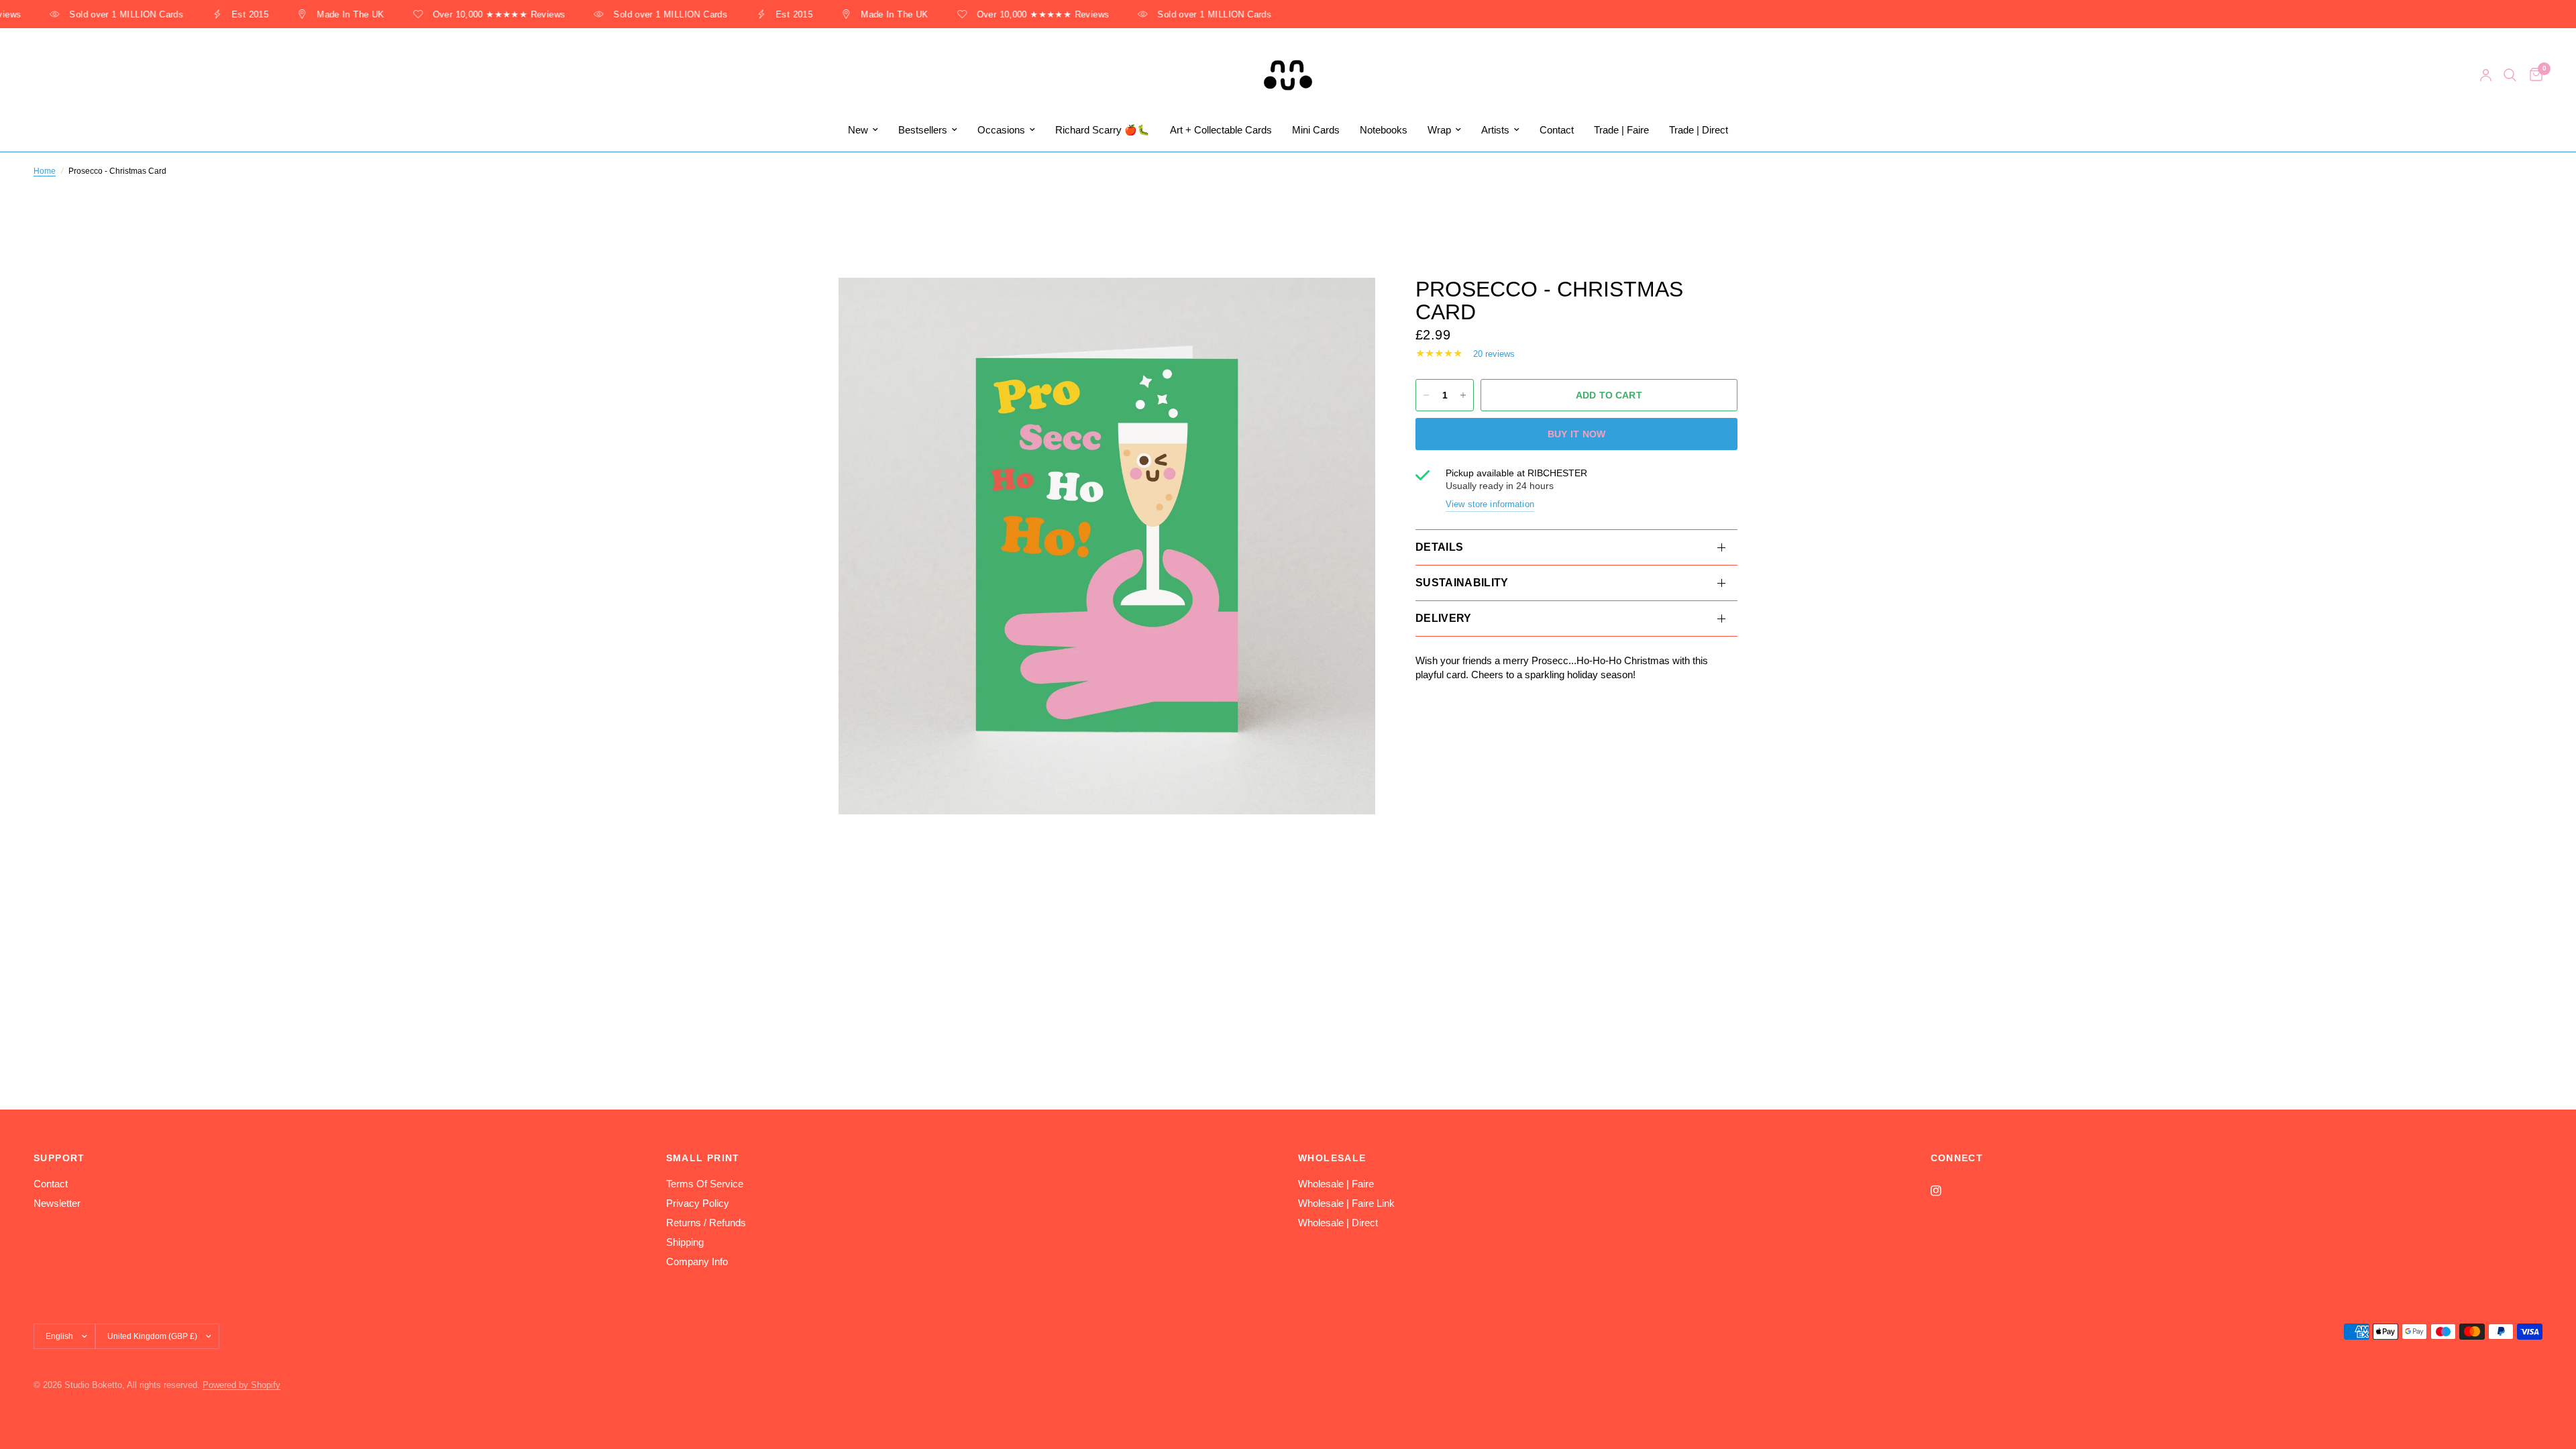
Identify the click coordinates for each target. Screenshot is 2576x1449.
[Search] (2510, 75)
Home (45, 171)
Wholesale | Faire (1336, 1184)
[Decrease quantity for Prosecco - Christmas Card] (1426, 395)
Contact (1557, 130)
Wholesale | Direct (1338, 1223)
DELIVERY (1444, 618)
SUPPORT (59, 1158)
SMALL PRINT (703, 1158)
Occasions (1001, 130)
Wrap (1439, 130)
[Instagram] (1945, 1191)
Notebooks (1384, 130)
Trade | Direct (1699, 130)
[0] (2533, 75)
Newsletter (57, 1203)
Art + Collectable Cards (1221, 130)
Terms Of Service (705, 1184)
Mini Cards (1316, 130)
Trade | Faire (1621, 130)
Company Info (697, 1262)
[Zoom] (1347, 306)
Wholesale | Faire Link (1346, 1203)
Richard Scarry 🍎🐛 (1103, 130)
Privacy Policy (698, 1203)
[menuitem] (863, 130)
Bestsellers (923, 130)
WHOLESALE (1332, 1158)
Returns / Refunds (706, 1223)
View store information (1490, 504)
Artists (1495, 130)
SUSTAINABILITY (1462, 583)
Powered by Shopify (241, 1385)
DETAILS (1439, 547)
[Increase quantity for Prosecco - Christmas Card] (1463, 395)
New (858, 130)
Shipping (685, 1242)
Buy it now (1577, 434)
